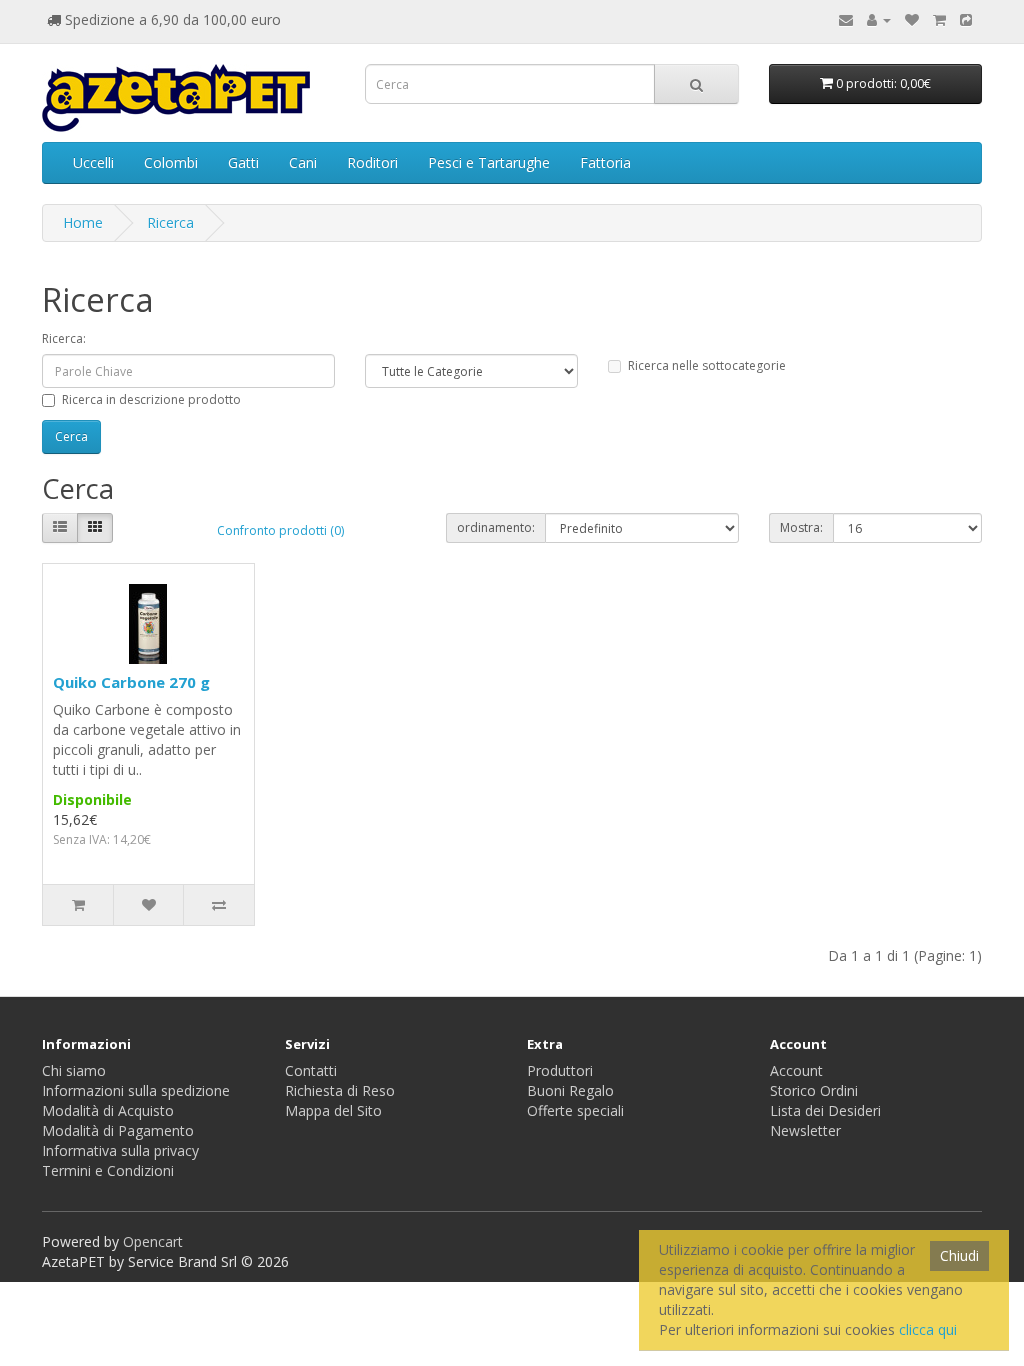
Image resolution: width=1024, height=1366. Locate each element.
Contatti (311, 1070)
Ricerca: (64, 338)
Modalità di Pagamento (118, 1130)
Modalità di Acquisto (108, 1110)
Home (83, 222)
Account (796, 1070)
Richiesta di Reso (340, 1090)
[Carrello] (939, 19)
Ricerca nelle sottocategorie (707, 365)
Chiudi (959, 1255)
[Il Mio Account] (879, 19)
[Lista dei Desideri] (912, 19)
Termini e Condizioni (108, 1170)
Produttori (560, 1070)
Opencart (153, 1241)
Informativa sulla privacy (120, 1150)
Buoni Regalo (570, 1090)
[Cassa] (966, 19)
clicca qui (928, 1329)
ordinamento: (496, 527)
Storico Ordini (814, 1090)
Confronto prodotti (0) (280, 530)
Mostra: (801, 527)
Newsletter (805, 1130)
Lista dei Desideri (825, 1110)
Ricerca (170, 222)
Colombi (171, 162)
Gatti (243, 162)
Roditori (372, 162)
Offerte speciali (575, 1110)
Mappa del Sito (333, 1110)
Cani (303, 162)
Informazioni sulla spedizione (136, 1090)
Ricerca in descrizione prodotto (151, 399)
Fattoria (605, 162)
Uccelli (93, 162)
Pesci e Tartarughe (489, 162)
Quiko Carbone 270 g (131, 682)
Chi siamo (74, 1070)
